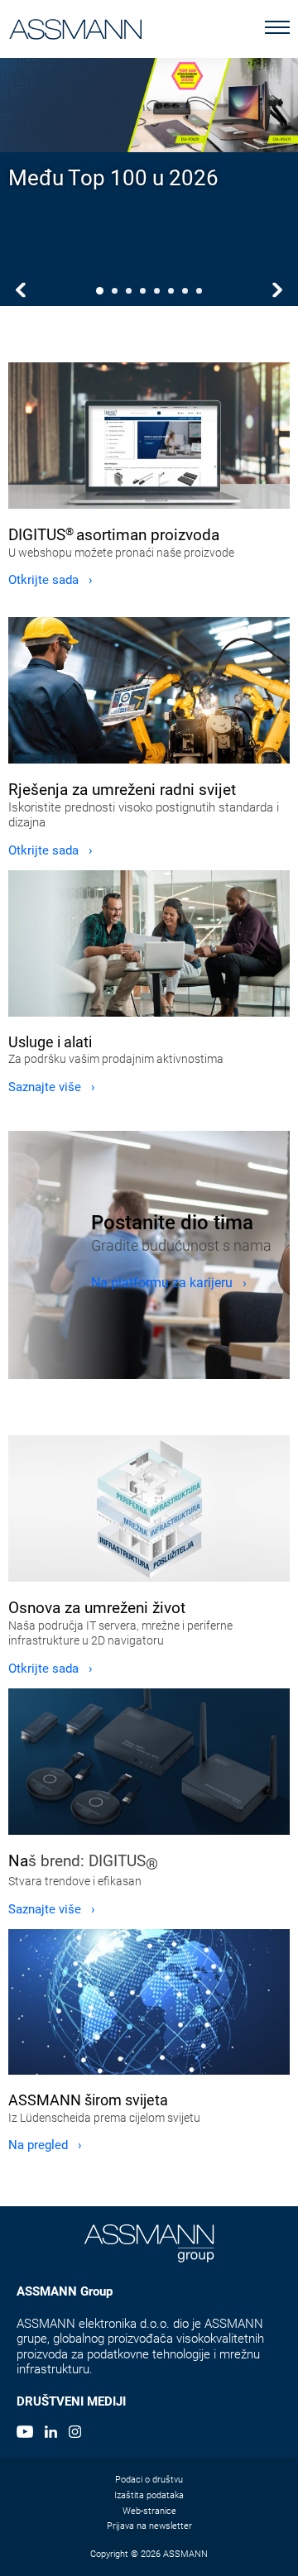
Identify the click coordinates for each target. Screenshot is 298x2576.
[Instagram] (75, 2434)
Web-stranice (149, 2511)
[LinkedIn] (51, 2434)
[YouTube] (25, 2434)
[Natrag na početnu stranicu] (76, 26)
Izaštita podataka (149, 2495)
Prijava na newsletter (149, 2526)
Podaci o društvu (149, 2480)
